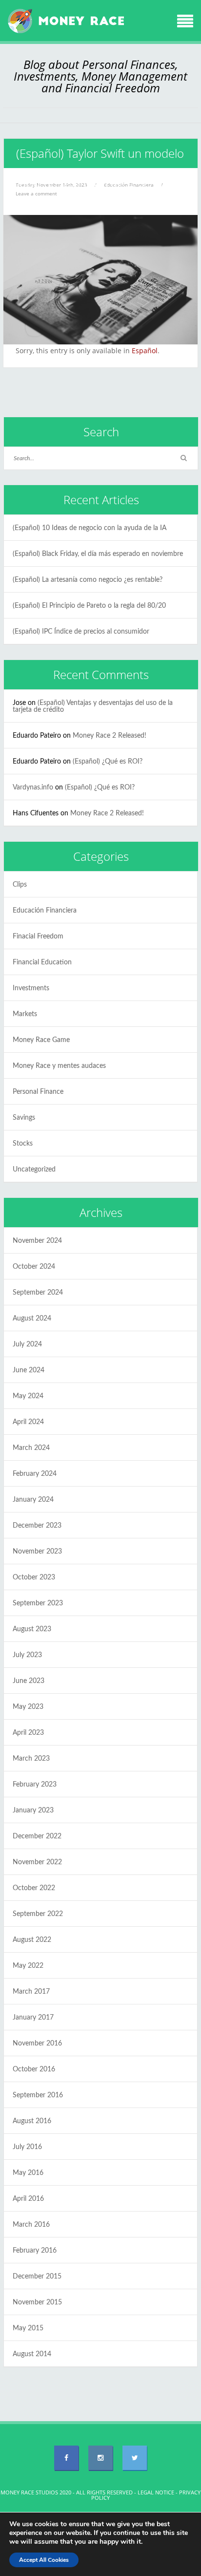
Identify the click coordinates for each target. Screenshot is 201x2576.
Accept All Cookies (44, 2560)
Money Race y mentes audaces (59, 1066)
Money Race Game (41, 1040)
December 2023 (37, 1526)
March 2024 (31, 1448)
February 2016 (35, 2251)
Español (145, 351)
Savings (24, 1118)
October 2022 (34, 1888)
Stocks (23, 1144)
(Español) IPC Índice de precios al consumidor (81, 632)
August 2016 (32, 2121)
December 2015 (37, 2277)
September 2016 (38, 2095)
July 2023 (27, 1655)
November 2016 (37, 2044)
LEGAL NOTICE (156, 2492)
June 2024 (29, 1370)
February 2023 (35, 1785)
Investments (31, 988)
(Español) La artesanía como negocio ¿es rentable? (88, 580)
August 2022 (32, 1940)
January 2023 (33, 1810)
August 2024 (32, 1319)
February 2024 (35, 1474)
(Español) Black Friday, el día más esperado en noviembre (98, 554)
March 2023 (31, 1759)
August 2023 (32, 1629)
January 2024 (33, 1500)
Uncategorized (34, 1170)
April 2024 (28, 1422)
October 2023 (34, 1577)
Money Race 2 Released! (110, 736)
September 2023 (38, 1603)
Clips (20, 885)
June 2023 (29, 1681)
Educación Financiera (45, 911)
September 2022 (38, 1914)
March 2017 (31, 1992)
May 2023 (28, 1707)
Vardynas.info (33, 788)
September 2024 (38, 1293)
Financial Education (42, 962)
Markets (25, 1014)
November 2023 (37, 1552)
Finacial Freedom (38, 937)
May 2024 (28, 1396)
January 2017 (33, 2018)
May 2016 (28, 2173)
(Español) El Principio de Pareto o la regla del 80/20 (89, 606)
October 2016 (34, 2069)
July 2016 (27, 2147)
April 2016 (28, 2199)
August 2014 (32, 2354)
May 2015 (28, 2328)
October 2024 (34, 1267)
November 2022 (37, 1862)
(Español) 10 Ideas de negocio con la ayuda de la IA (90, 528)
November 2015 (37, 2302)
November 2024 (37, 1241)
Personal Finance (38, 1092)
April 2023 (28, 1733)
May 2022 (28, 1966)
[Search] (183, 458)
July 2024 (27, 1344)
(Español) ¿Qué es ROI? (108, 762)
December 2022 (37, 1836)
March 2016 (31, 2225)
